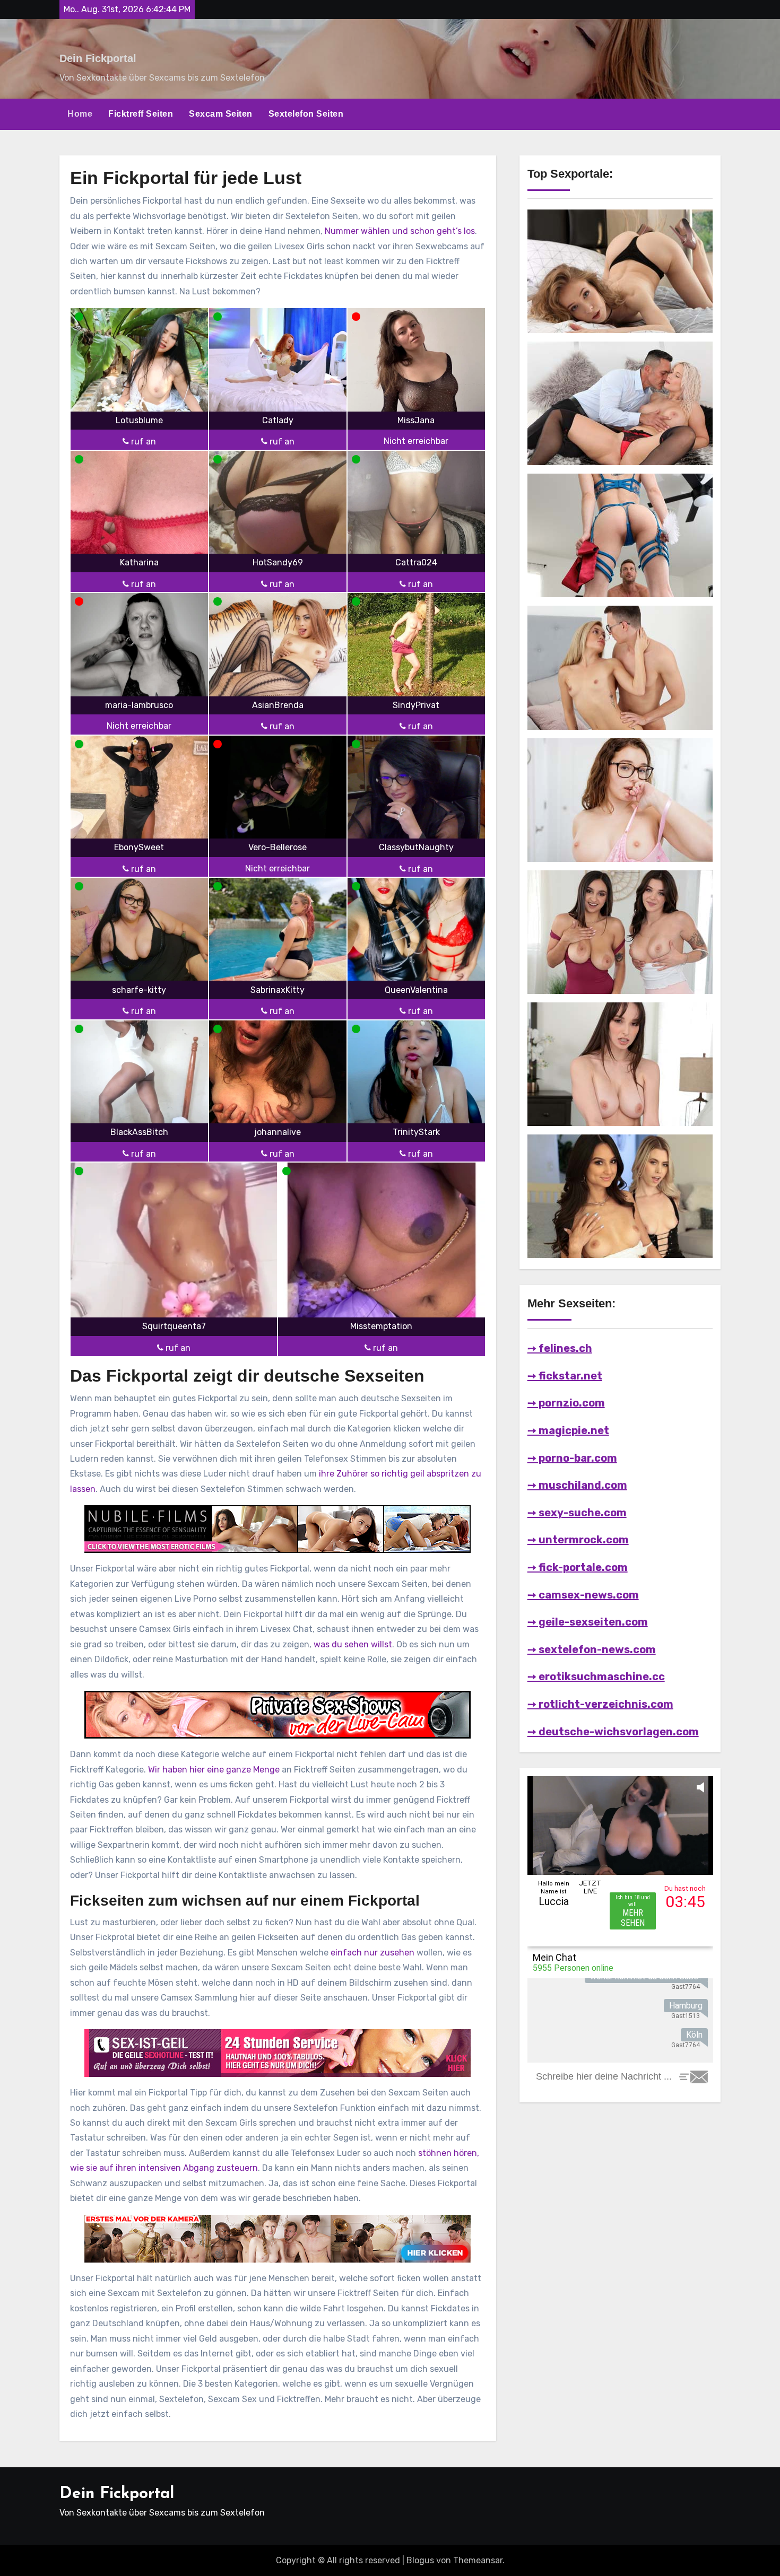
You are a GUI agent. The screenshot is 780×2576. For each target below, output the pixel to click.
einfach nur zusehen (372, 1953)
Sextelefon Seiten (306, 114)
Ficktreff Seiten (141, 114)
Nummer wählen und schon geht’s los (400, 231)
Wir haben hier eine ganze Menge (214, 1770)
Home (80, 114)
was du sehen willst (353, 1644)
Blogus (420, 2560)
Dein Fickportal (98, 58)
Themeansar (478, 2560)
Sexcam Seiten (221, 114)
